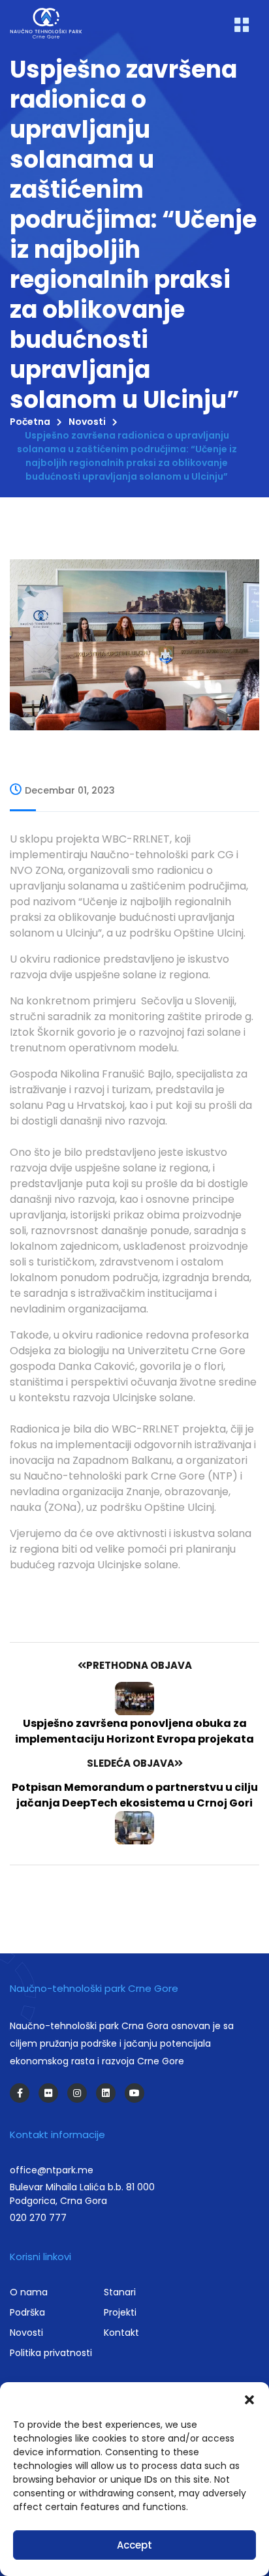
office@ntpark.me (52, 2170)
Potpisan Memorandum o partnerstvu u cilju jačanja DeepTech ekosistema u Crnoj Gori (135, 1795)
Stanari (120, 2292)
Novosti (87, 422)
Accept (134, 2545)
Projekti (120, 2312)
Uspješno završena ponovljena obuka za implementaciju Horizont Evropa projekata (134, 1731)
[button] (249, 2398)
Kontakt (121, 2333)
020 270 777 (38, 2218)
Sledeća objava (131, 1763)
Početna (30, 422)
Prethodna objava (139, 1665)
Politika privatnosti (51, 2353)
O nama (29, 2292)
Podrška (27, 2312)
